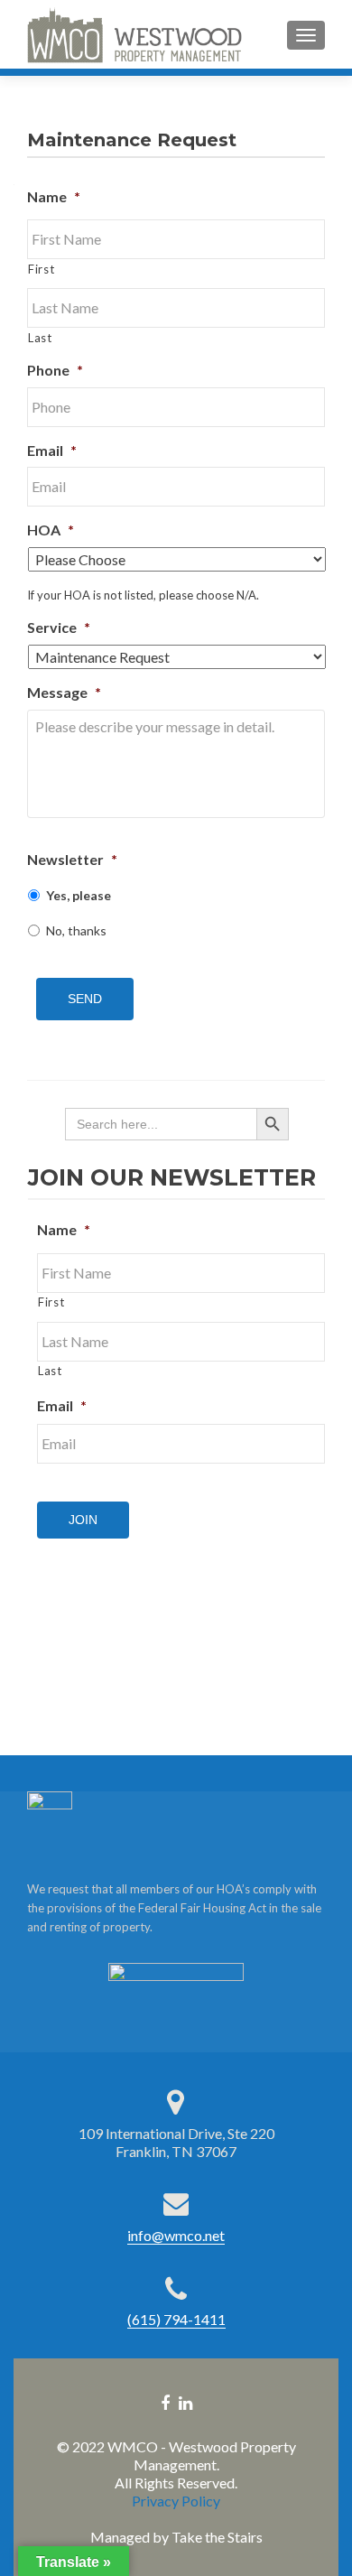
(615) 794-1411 (176, 2319)
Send (85, 999)
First (41, 269)
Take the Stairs (217, 2537)
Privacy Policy (176, 2501)
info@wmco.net (176, 2235)
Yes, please (79, 895)
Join (83, 1520)
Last (40, 338)
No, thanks (76, 930)
